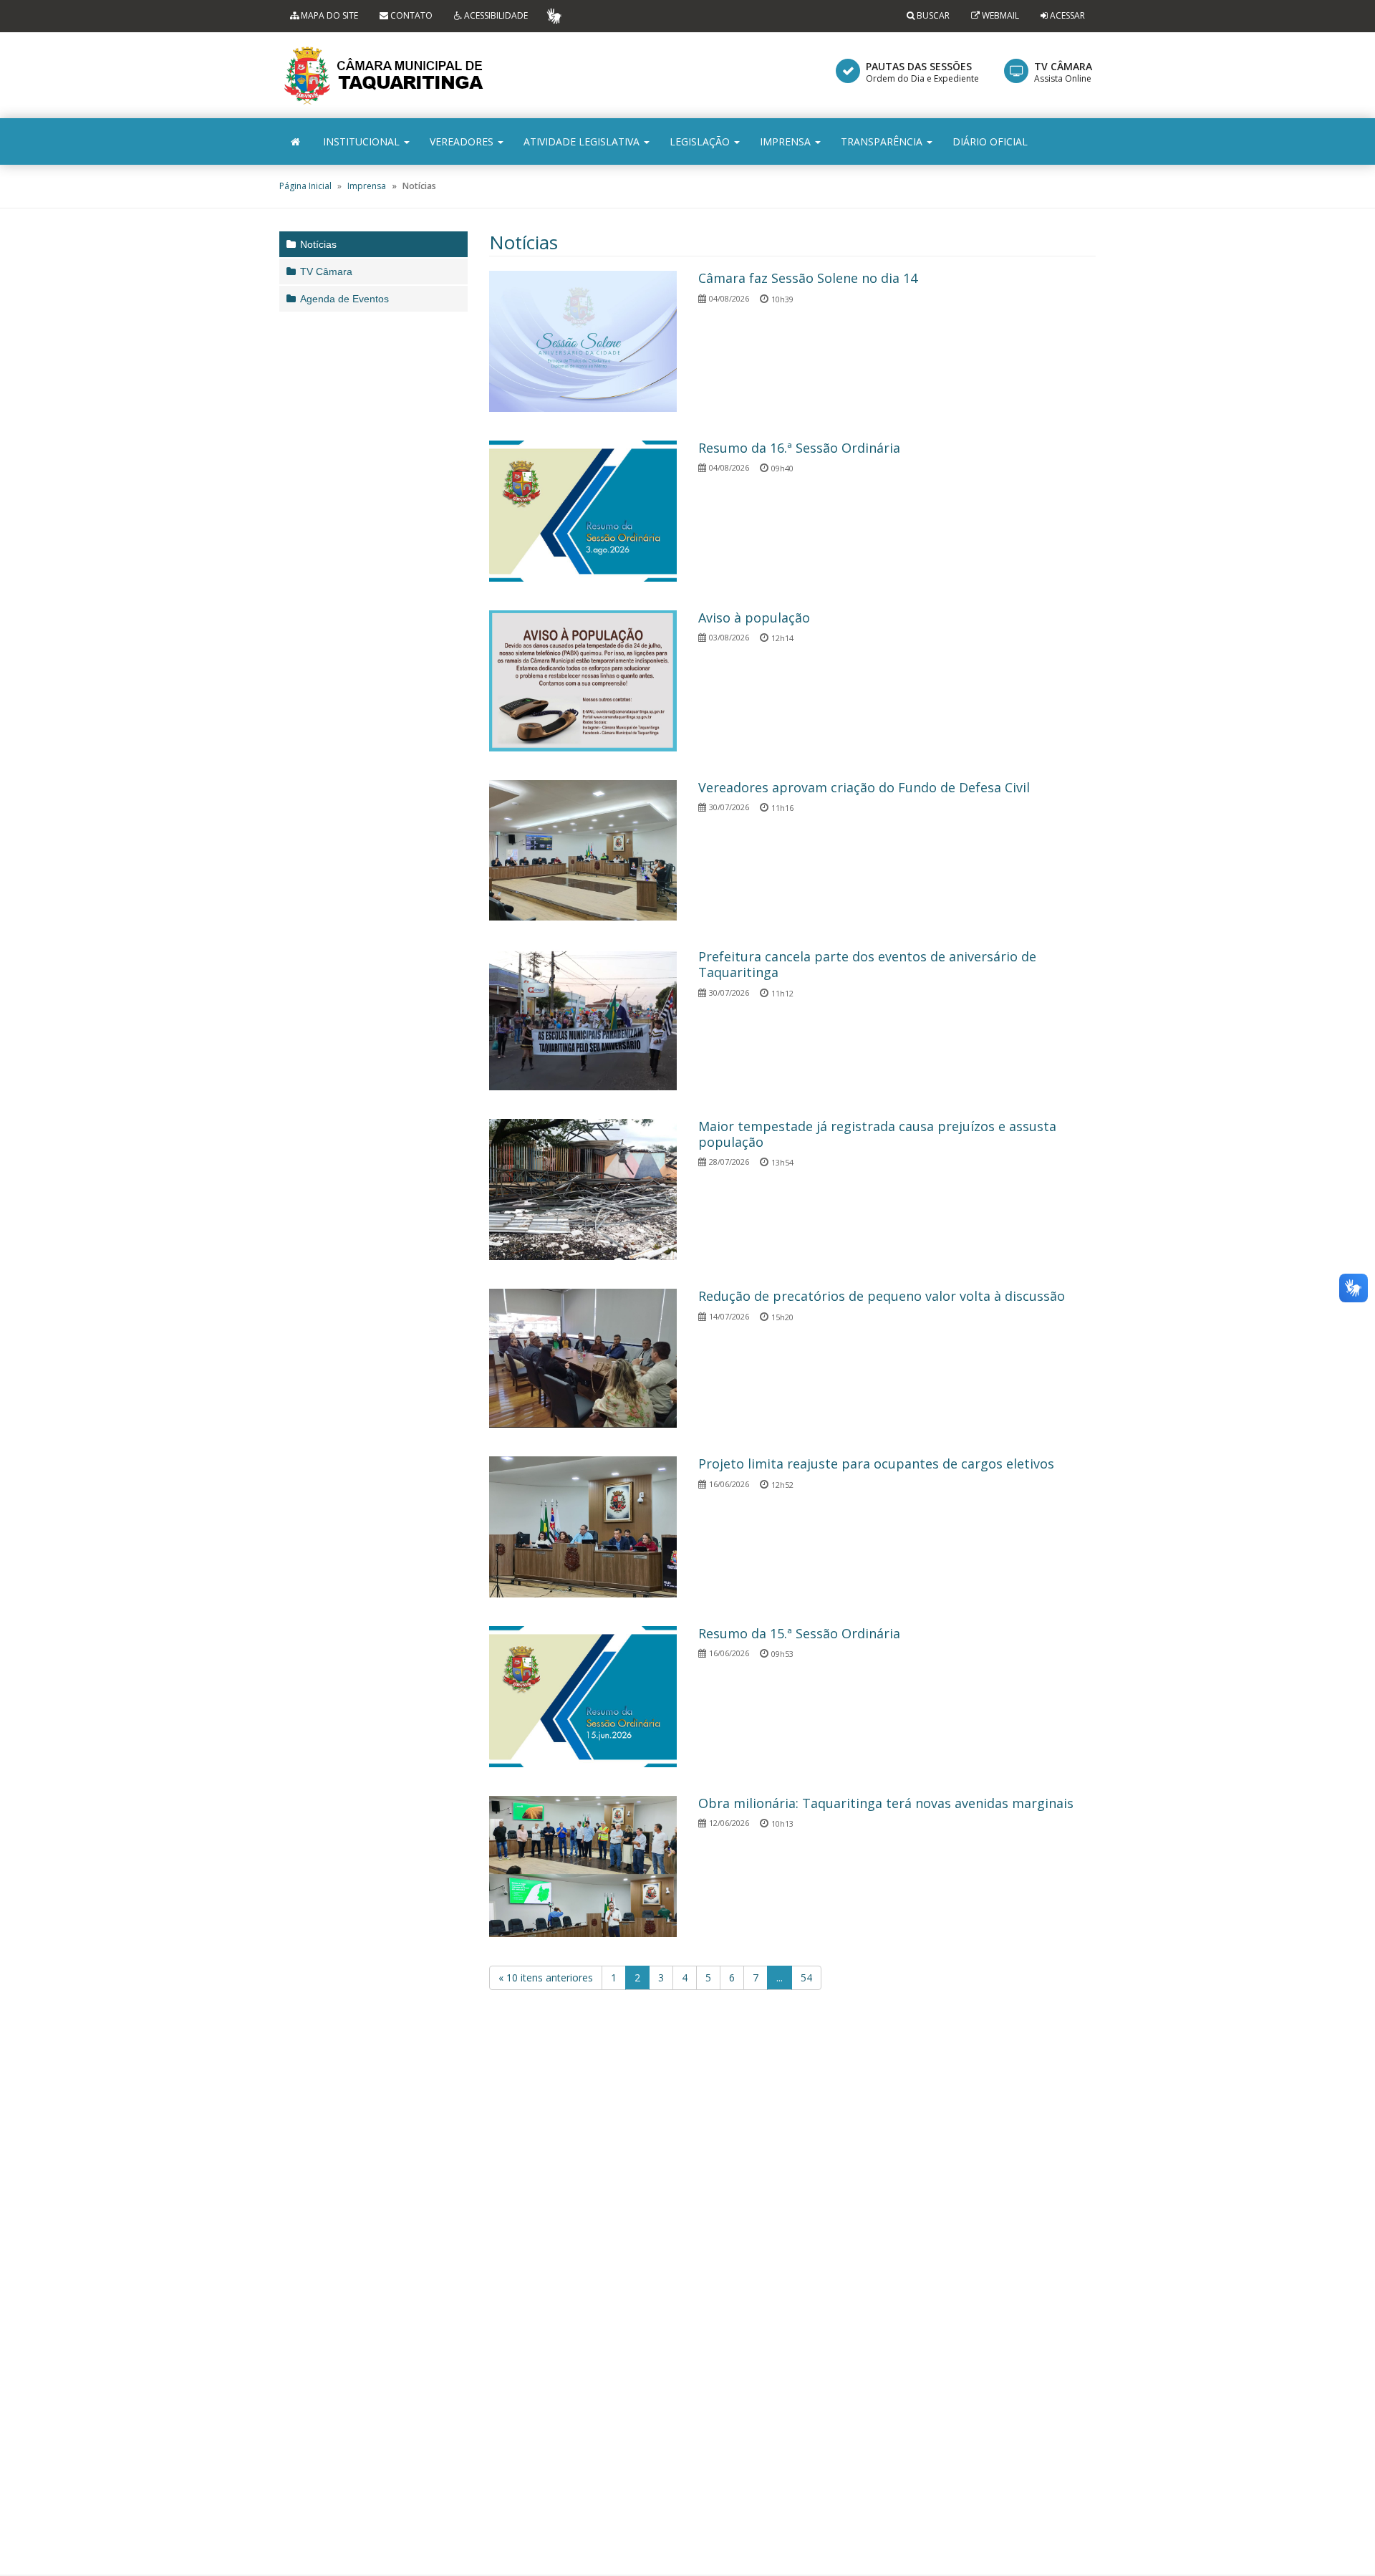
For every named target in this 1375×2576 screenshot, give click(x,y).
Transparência (883, 141)
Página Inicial (305, 186)
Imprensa (787, 141)
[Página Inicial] (295, 141)
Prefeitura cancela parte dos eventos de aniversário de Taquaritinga (867, 964)
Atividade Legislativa (583, 141)
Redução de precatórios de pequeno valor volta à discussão (882, 1296)
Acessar (1067, 15)
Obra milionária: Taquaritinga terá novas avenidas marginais (886, 1803)
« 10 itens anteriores (546, 1977)
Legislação (701, 141)
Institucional (363, 141)
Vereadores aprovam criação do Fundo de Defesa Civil (864, 787)
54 (806, 1977)
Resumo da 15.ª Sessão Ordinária (799, 1633)
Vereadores (463, 141)
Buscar (932, 15)
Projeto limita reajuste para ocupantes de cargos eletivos (876, 1464)
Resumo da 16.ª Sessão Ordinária (799, 448)
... (780, 1977)
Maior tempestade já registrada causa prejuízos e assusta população (877, 1134)
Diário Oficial (990, 141)
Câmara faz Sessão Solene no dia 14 (808, 278)
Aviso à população (754, 617)
